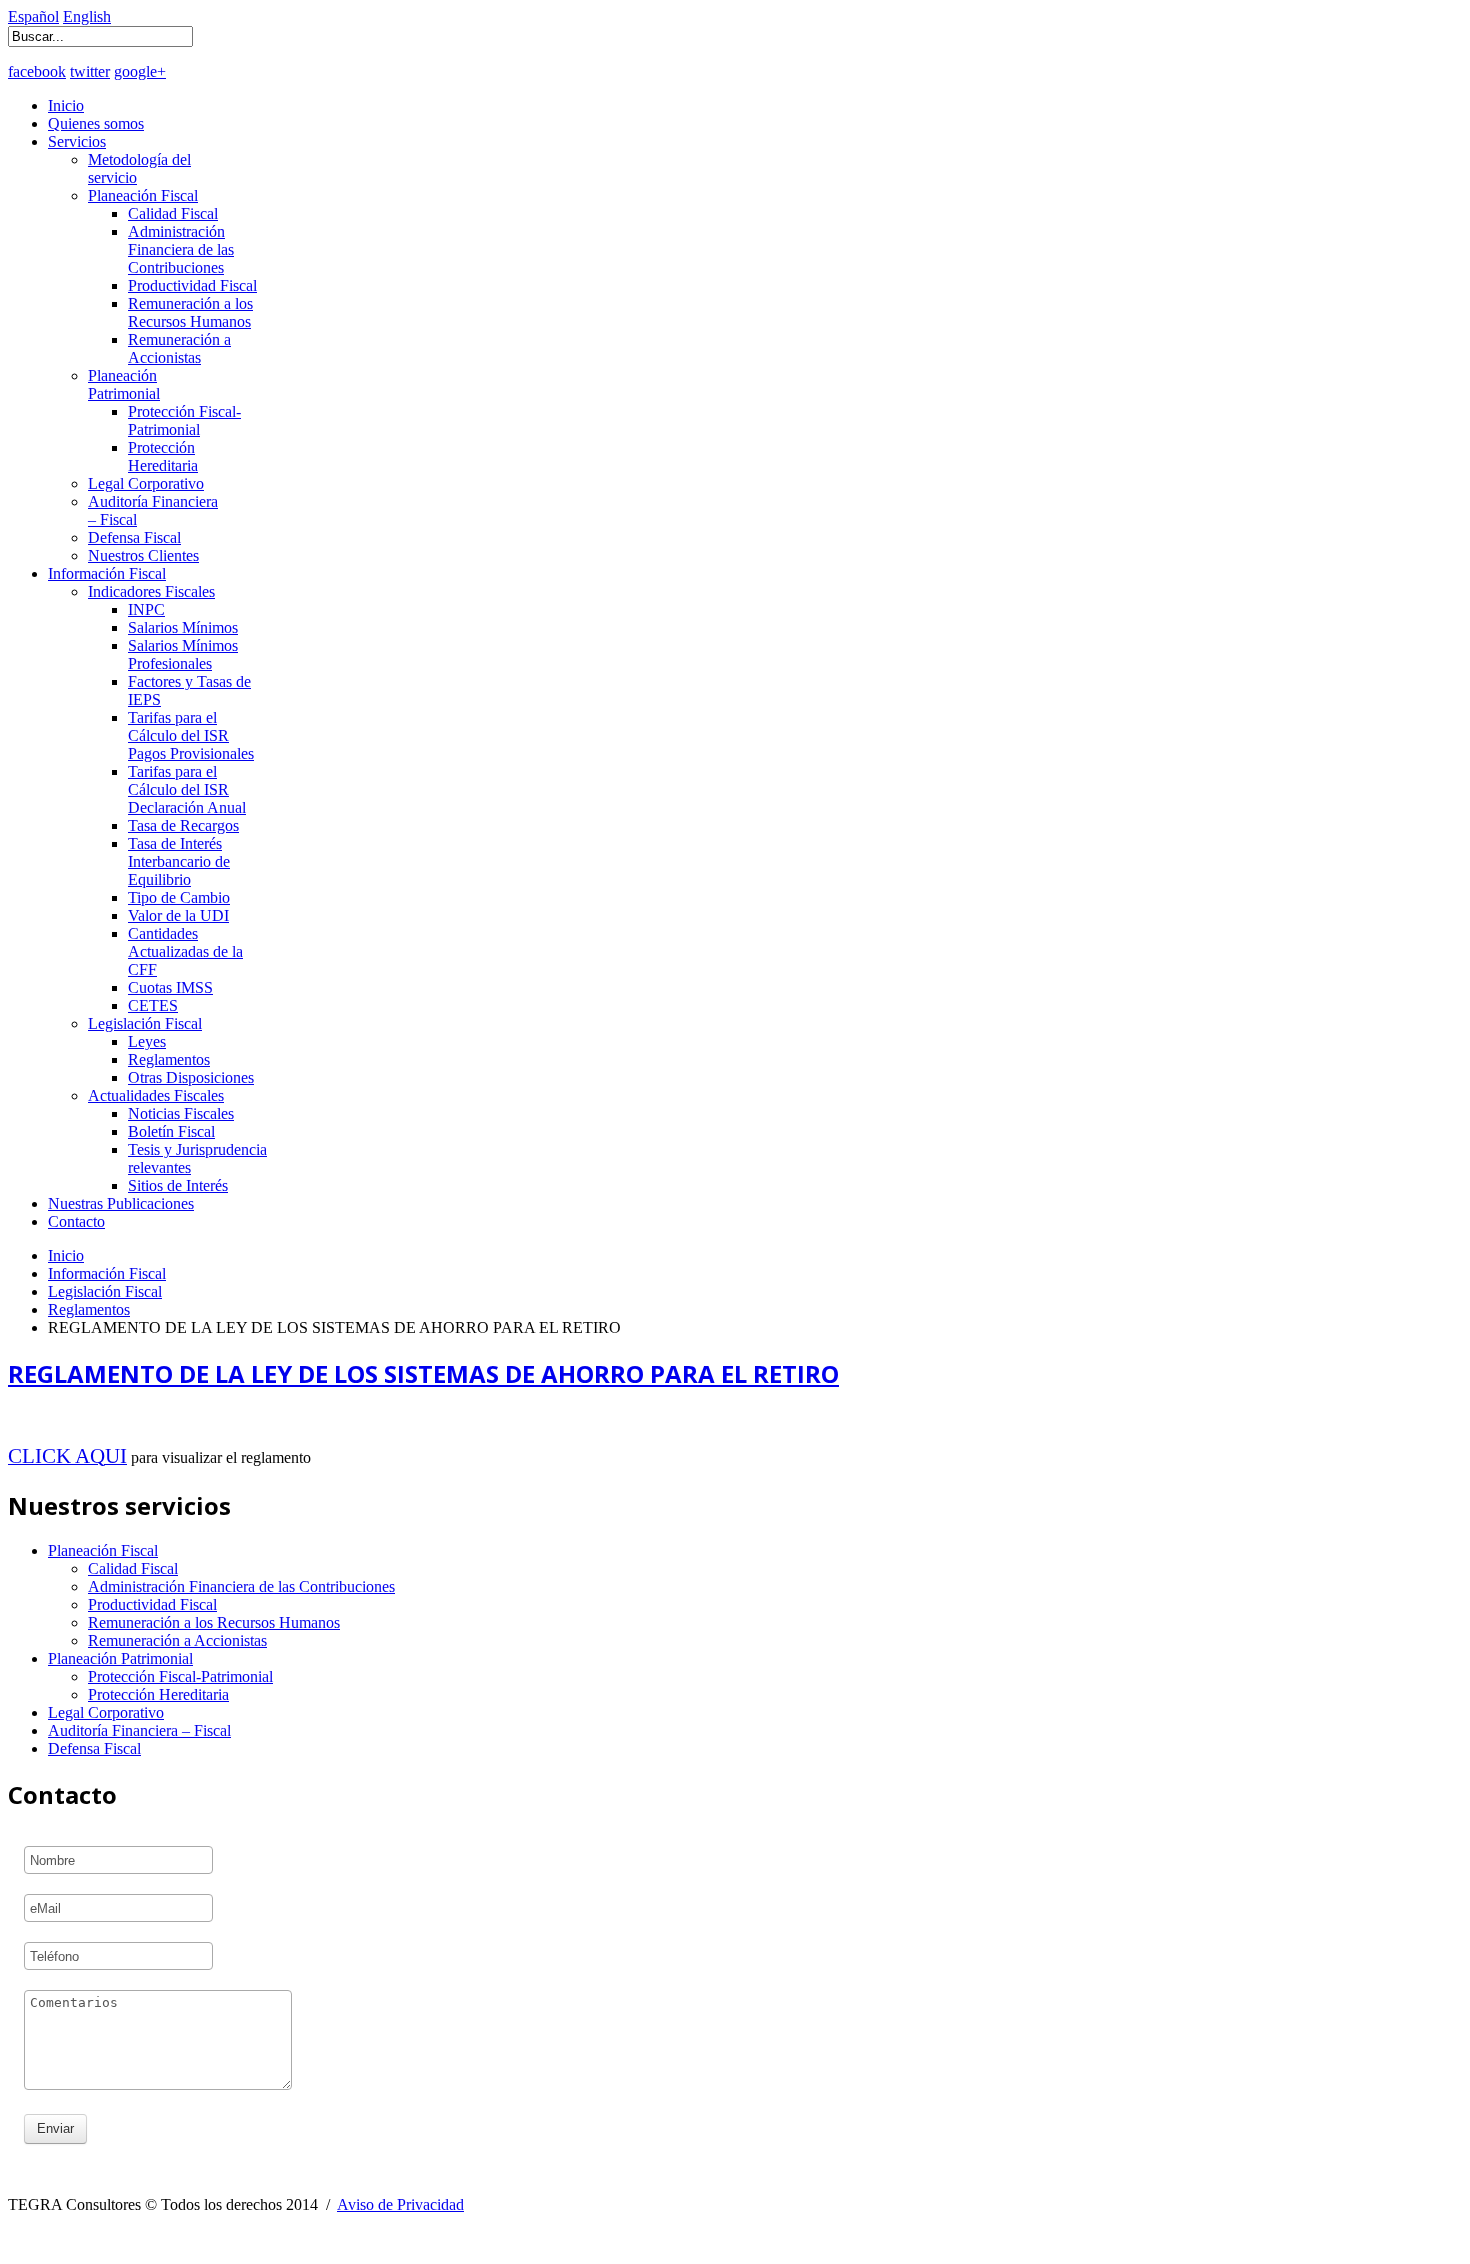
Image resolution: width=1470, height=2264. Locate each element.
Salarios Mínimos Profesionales (183, 654)
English (87, 16)
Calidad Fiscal (173, 213)
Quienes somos (96, 123)
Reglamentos (169, 1059)
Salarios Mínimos (183, 627)
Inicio (66, 105)
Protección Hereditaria (163, 456)
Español (33, 16)
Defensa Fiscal (134, 537)
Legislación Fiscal (145, 1023)
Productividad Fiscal (192, 285)
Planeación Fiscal (143, 195)
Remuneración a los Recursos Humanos (190, 312)
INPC (146, 609)
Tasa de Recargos (183, 825)
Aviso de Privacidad (400, 2204)
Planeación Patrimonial (124, 384)
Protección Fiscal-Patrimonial (184, 420)
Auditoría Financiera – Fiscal (139, 1730)
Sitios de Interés (178, 1185)
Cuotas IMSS (170, 987)
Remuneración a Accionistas (179, 348)
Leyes (147, 1041)
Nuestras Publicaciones (121, 1203)
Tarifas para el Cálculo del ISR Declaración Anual (187, 789)
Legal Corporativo (146, 483)
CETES (153, 1005)
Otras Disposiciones (191, 1077)
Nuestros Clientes (143, 555)
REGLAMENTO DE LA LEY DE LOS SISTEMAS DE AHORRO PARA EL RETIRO (423, 1373)
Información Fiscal (107, 573)
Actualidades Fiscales (156, 1095)
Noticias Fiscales (181, 1113)
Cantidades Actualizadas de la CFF (185, 951)
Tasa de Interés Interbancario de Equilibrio (179, 861)
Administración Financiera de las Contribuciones (181, 249)
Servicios (77, 141)
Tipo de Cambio (179, 897)
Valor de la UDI (178, 915)
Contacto (76, 1221)
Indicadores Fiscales (151, 591)
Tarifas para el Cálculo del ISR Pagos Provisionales (191, 735)
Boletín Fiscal (171, 1131)
